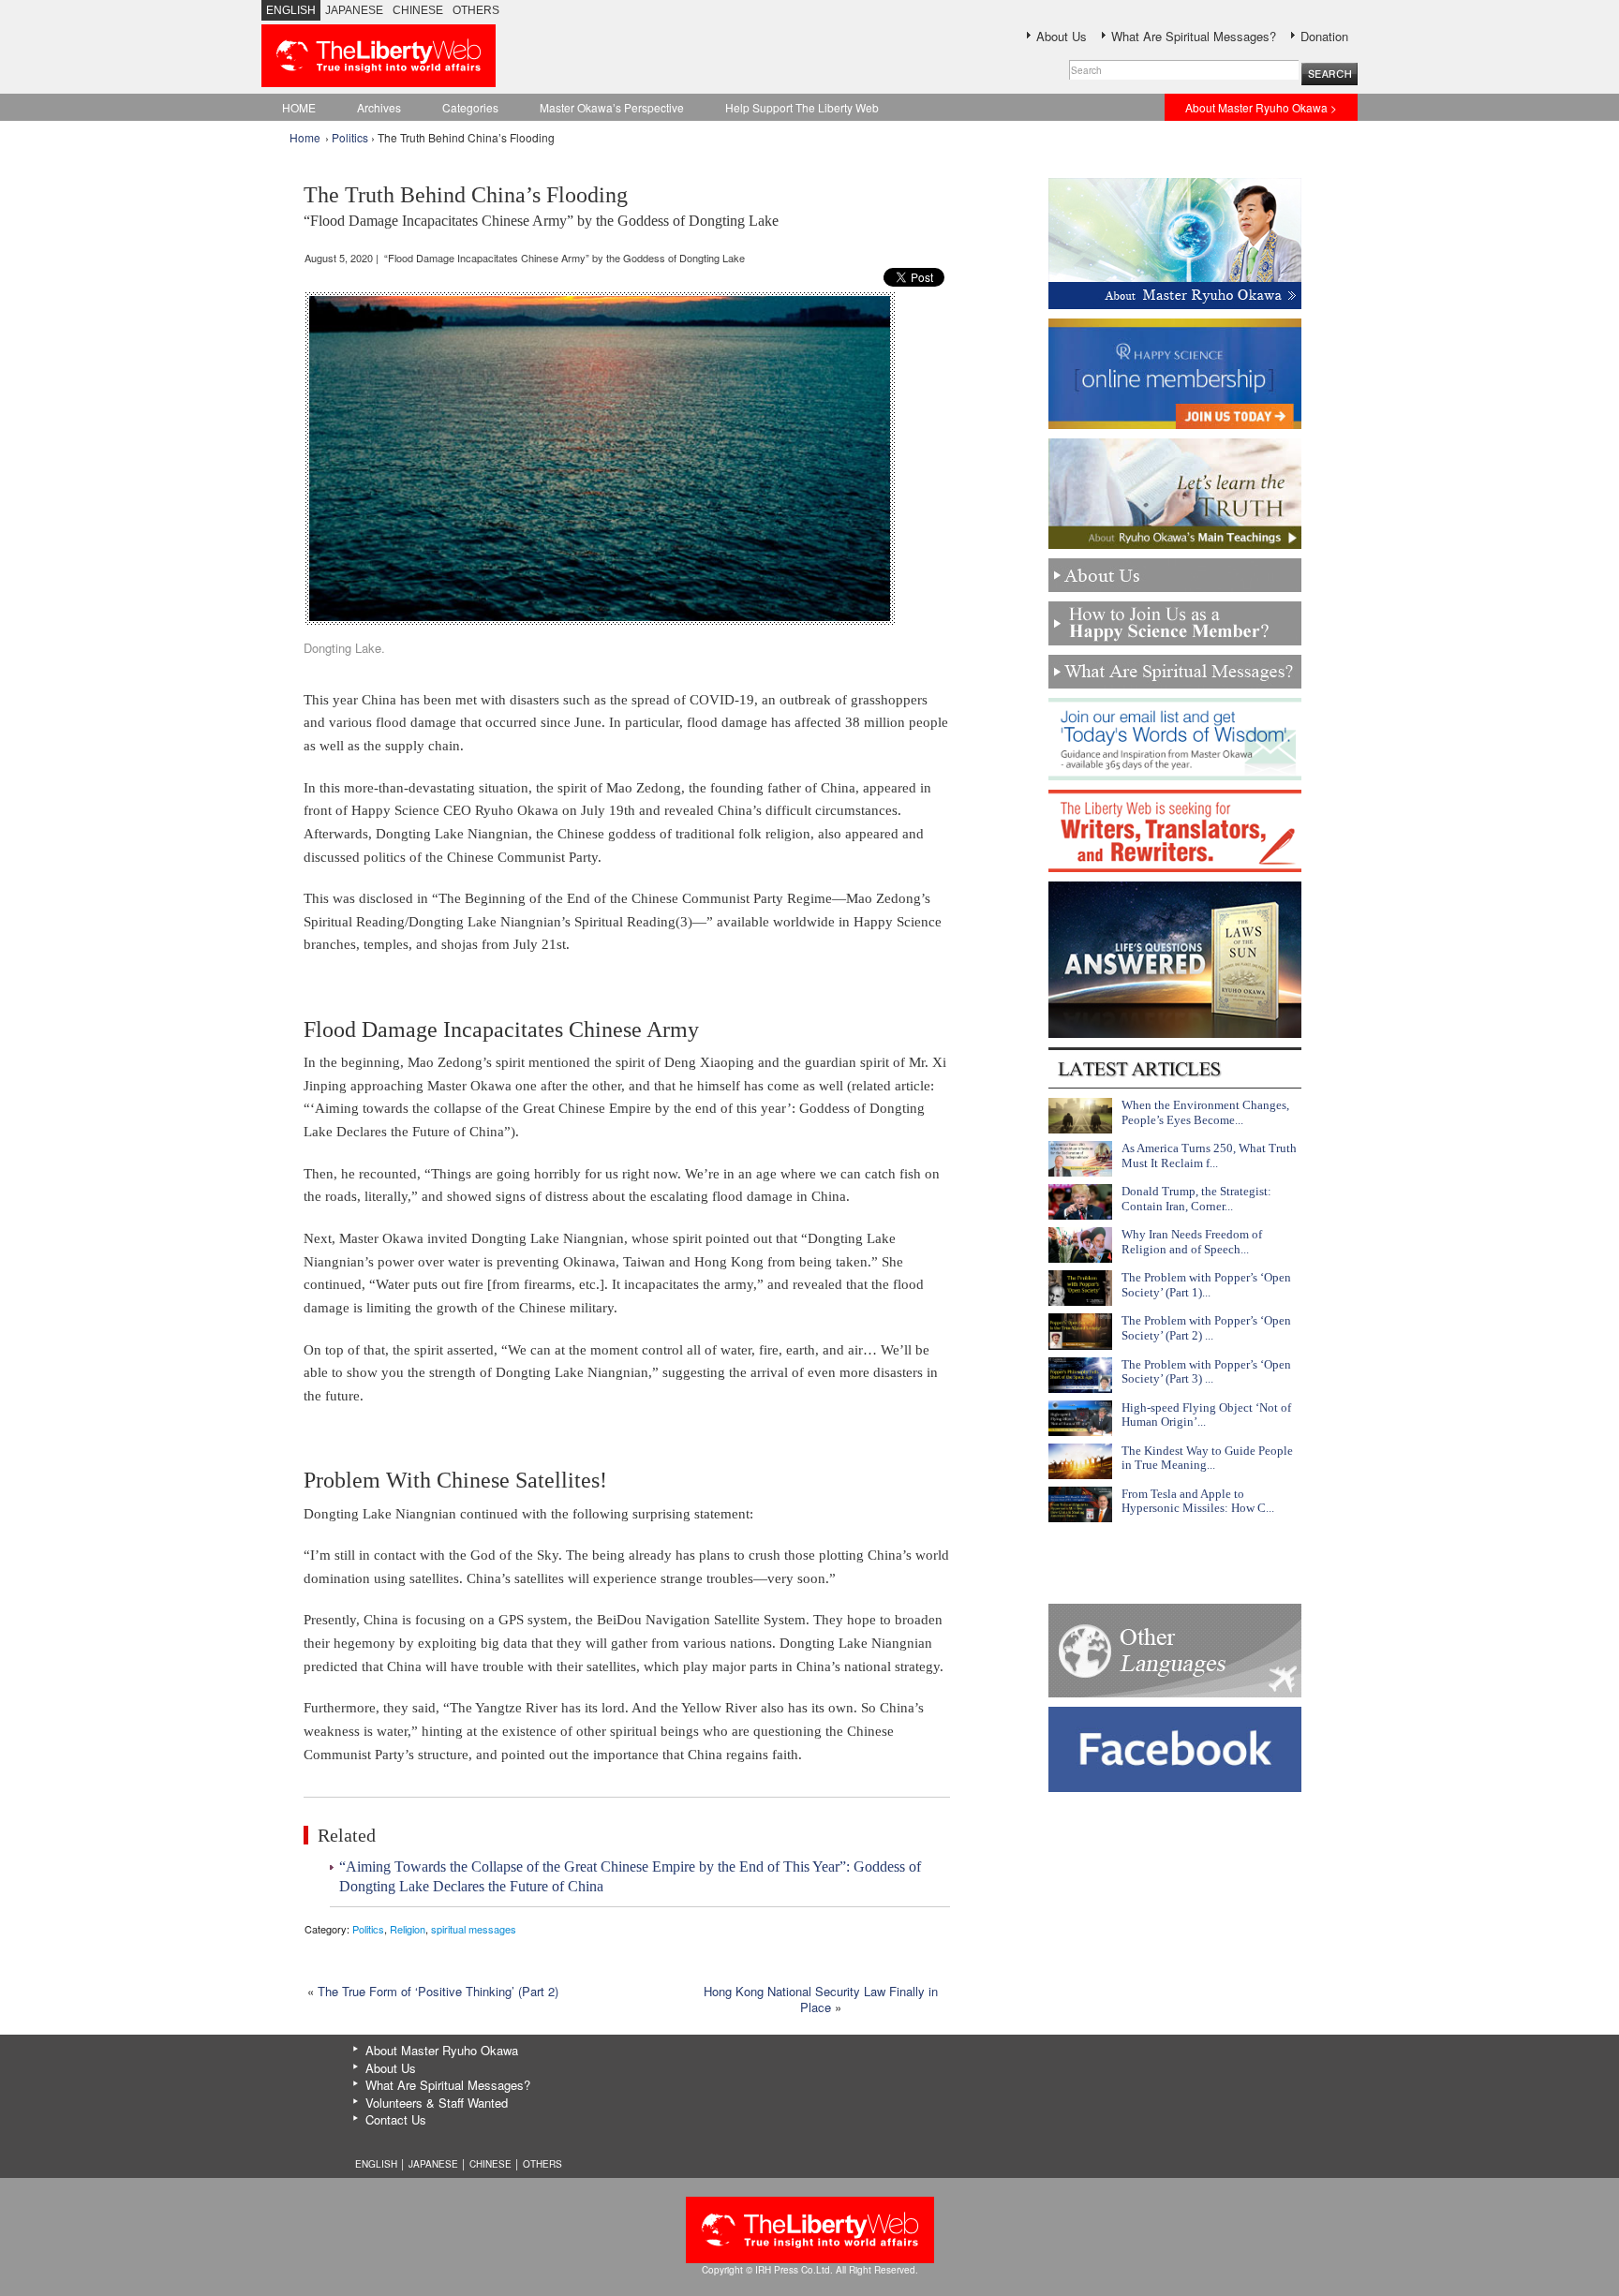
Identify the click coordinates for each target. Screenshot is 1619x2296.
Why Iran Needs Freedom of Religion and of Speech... (1192, 1242)
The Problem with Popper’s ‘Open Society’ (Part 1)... (1206, 1285)
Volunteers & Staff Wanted (437, 2103)
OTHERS (476, 10)
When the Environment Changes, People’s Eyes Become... (1205, 1112)
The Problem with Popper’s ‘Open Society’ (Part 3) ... (1206, 1372)
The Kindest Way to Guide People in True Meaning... (1207, 1458)
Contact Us (396, 2119)
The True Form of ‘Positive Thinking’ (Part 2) (438, 1991)
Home (305, 137)
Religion (408, 1929)
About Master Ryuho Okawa (442, 2050)
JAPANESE (354, 10)
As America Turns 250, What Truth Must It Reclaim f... (1209, 1155)
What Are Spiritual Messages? (1194, 36)
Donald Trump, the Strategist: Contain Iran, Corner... (1196, 1199)
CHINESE (418, 10)
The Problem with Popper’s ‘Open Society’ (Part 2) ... (1206, 1328)
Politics (350, 137)
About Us (1062, 36)
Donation (1324, 36)
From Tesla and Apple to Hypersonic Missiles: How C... (1198, 1501)
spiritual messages (474, 1929)
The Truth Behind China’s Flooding (541, 206)
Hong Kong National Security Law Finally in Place (821, 1999)
